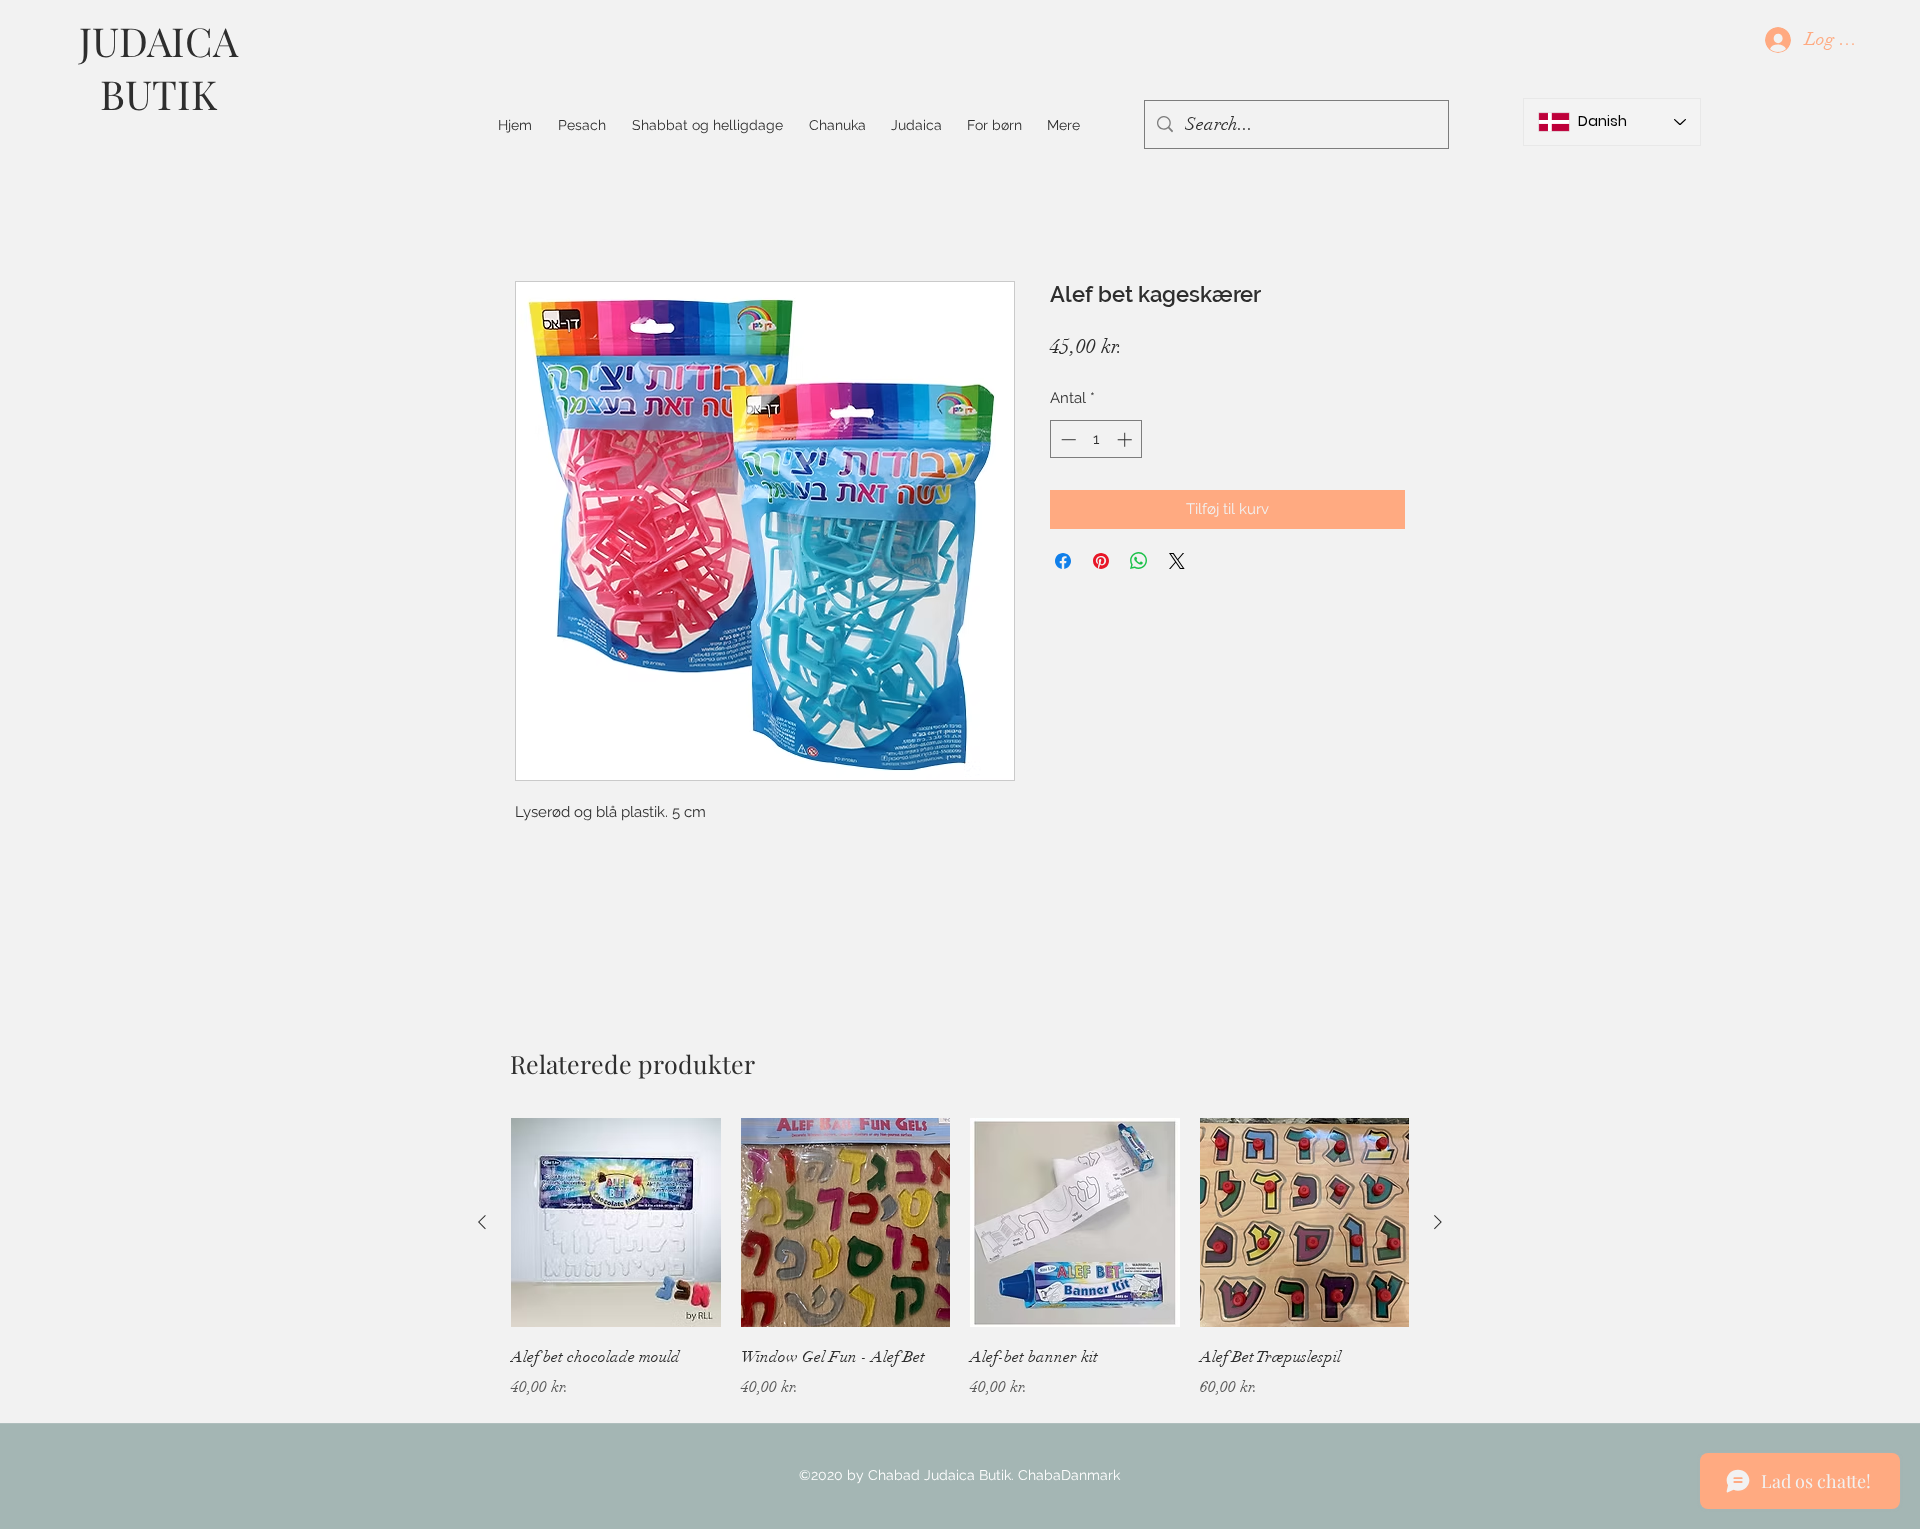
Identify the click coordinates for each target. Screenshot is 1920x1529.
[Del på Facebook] (1063, 561)
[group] (960, 1287)
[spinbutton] (1096, 439)
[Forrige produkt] (482, 1222)
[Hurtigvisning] (616, 1223)
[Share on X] (1177, 561)
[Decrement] (1066, 439)
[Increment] (1126, 439)
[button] (707, 125)
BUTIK (158, 93)
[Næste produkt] (1438, 1222)
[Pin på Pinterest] (1101, 561)
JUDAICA (158, 40)
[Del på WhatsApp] (1139, 561)
